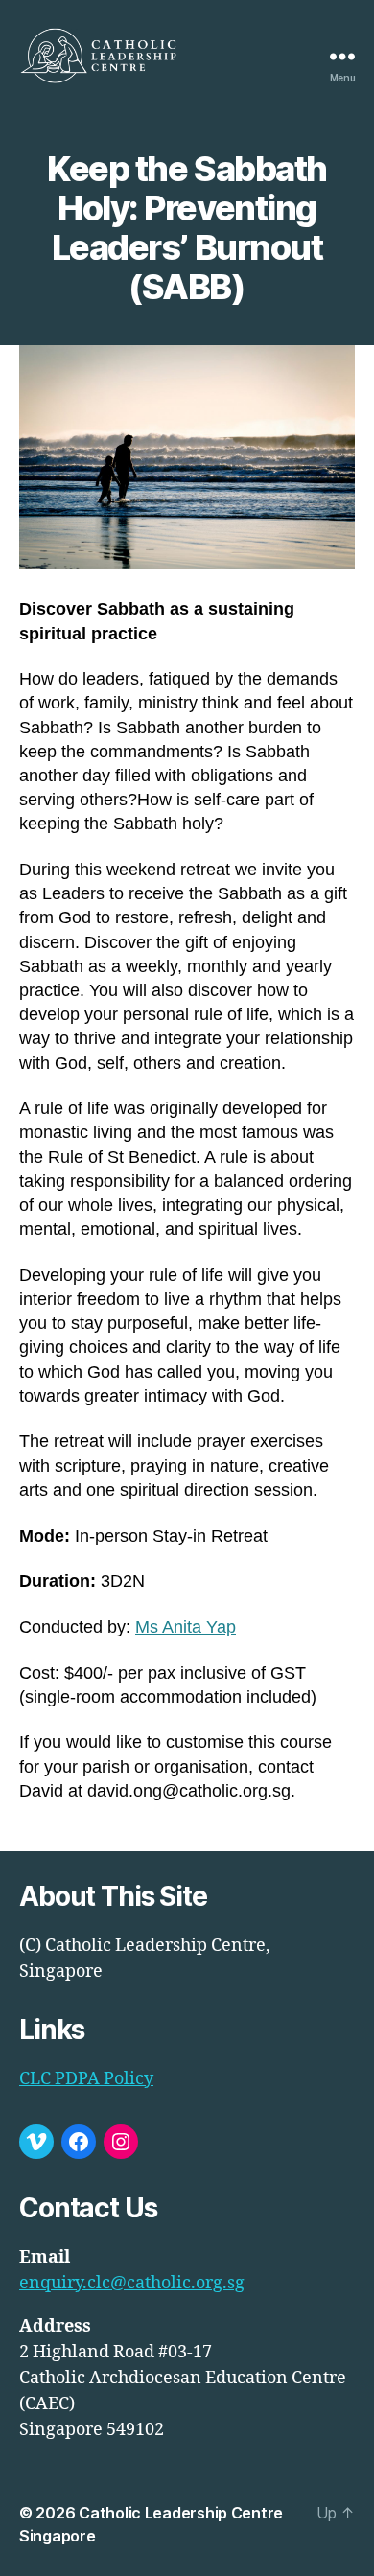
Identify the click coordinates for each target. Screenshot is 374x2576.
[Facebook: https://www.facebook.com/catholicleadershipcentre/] (79, 2142)
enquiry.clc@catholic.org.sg (132, 2283)
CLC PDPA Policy (86, 2079)
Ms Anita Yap (186, 1627)
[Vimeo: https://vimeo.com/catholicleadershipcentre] (36, 2142)
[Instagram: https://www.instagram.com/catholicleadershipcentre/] (121, 2142)
